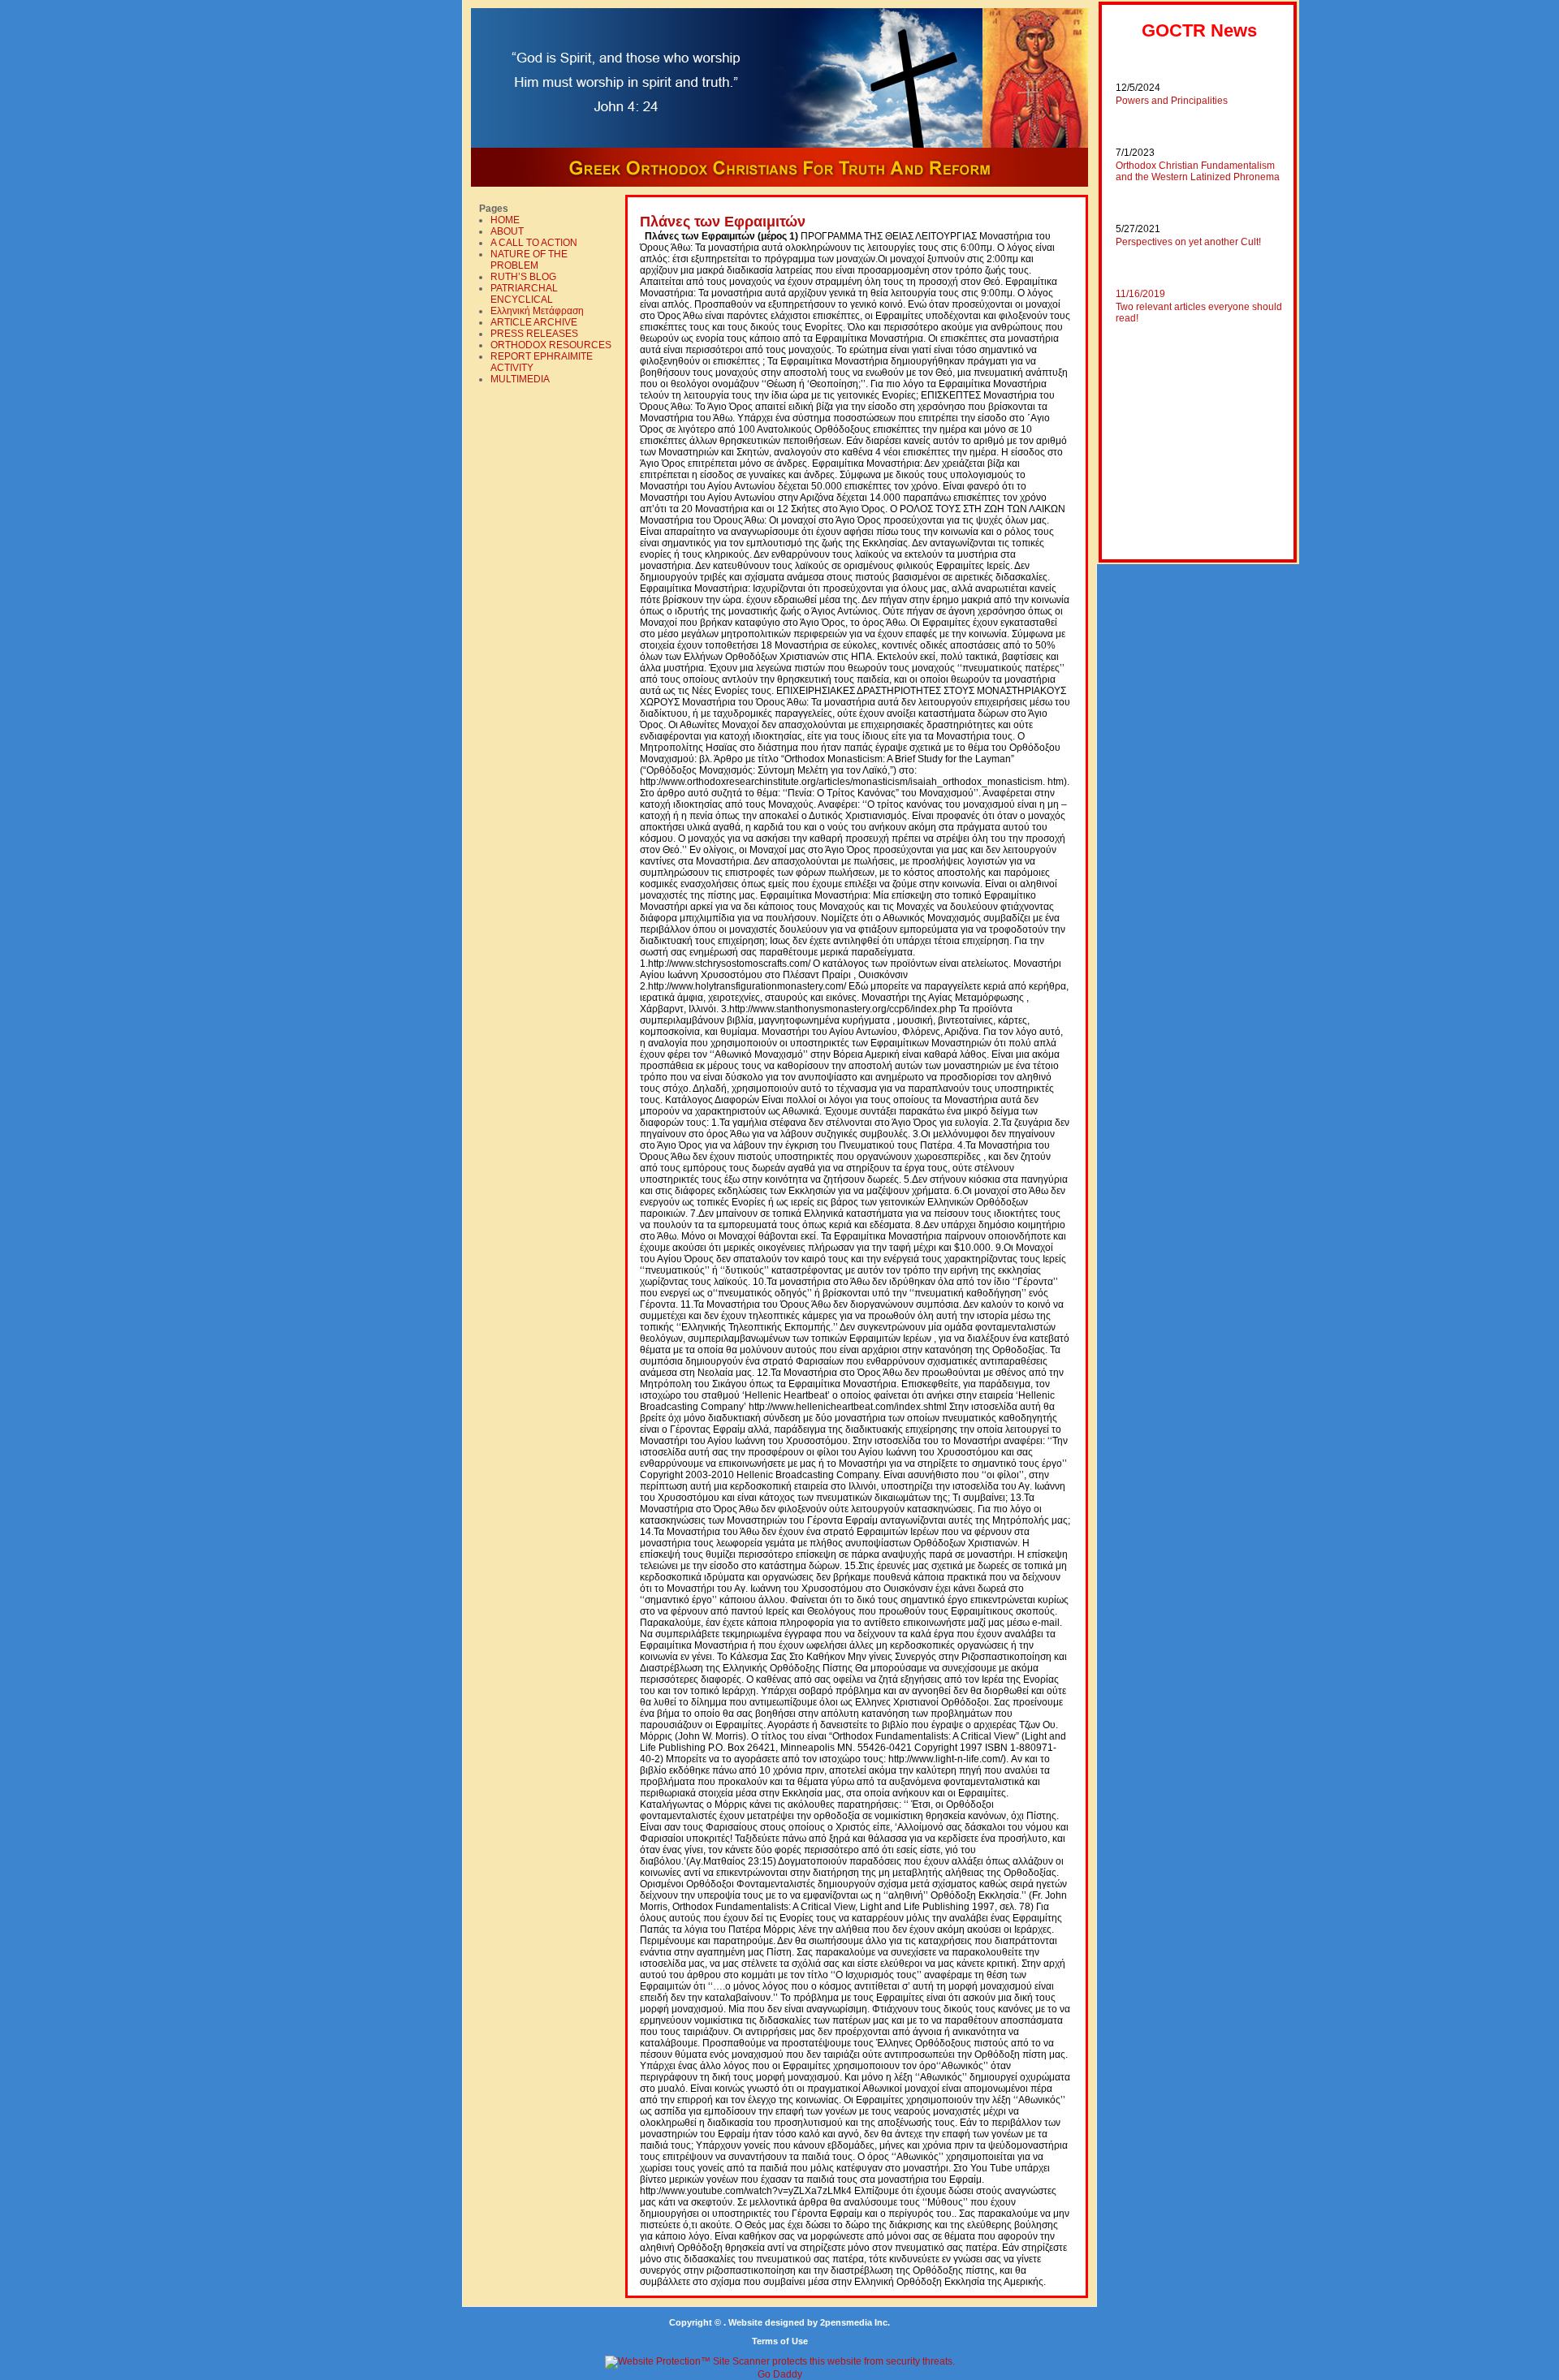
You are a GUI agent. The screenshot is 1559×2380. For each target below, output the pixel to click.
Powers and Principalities (1172, 101)
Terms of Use (780, 2341)
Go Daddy (780, 2374)
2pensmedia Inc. (855, 2322)
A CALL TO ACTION (534, 243)
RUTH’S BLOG (523, 277)
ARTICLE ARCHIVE (534, 322)
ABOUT (507, 231)
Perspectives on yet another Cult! (1188, 242)
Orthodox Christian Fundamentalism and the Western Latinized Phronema (1198, 171)
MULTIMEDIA (520, 379)
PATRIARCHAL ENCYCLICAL (524, 294)
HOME (505, 220)
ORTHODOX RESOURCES (551, 345)
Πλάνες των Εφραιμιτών (723, 222)
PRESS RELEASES (534, 334)
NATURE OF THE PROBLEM (529, 260)
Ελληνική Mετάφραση (537, 311)
